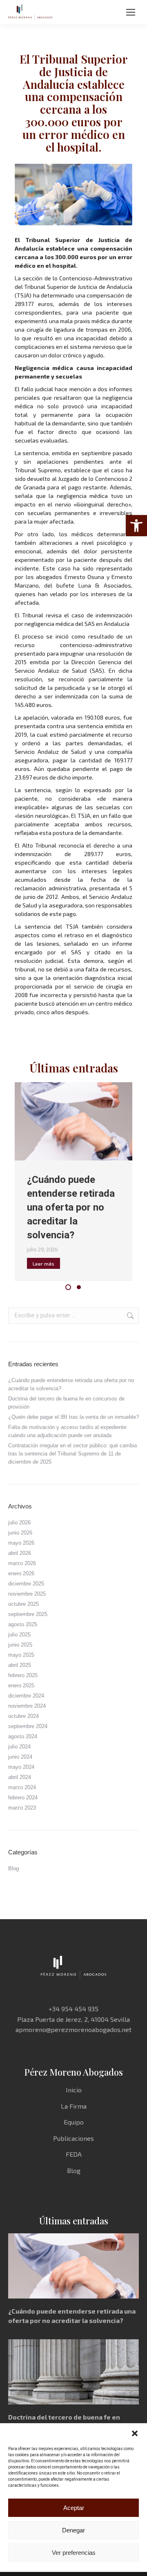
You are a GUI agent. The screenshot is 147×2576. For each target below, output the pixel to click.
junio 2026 (20, 1533)
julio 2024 (19, 1747)
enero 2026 (21, 1573)
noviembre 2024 (27, 1706)
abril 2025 (20, 1665)
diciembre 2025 (26, 1584)
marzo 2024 (22, 1787)
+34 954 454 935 (73, 2009)
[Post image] (73, 1121)
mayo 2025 (21, 1655)
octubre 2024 (23, 1716)
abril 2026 (20, 1553)
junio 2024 (20, 1757)
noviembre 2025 (27, 1594)
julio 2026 (19, 1522)
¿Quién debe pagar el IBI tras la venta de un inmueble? (73, 1417)
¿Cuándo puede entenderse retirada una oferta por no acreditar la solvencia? (71, 1207)
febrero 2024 (23, 1798)
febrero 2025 (23, 1675)
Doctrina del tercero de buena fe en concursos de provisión (66, 1403)
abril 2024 (20, 1777)
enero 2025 (21, 1685)
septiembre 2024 (28, 1726)
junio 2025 (20, 1645)
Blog (13, 1868)
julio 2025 (19, 1635)
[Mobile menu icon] (131, 12)
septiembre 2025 (28, 1614)
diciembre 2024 (26, 1696)
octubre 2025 (23, 1604)
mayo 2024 (21, 1767)
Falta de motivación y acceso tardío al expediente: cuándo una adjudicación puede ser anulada (68, 1431)
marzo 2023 (22, 1808)
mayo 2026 (21, 1543)
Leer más (43, 1264)
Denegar (73, 2530)
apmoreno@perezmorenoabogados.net (73, 2029)
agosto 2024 (23, 1736)
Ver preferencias (74, 2553)
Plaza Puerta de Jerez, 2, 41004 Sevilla (73, 2019)
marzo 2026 (22, 1563)
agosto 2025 (23, 1624)
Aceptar (74, 2508)
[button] (136, 526)
